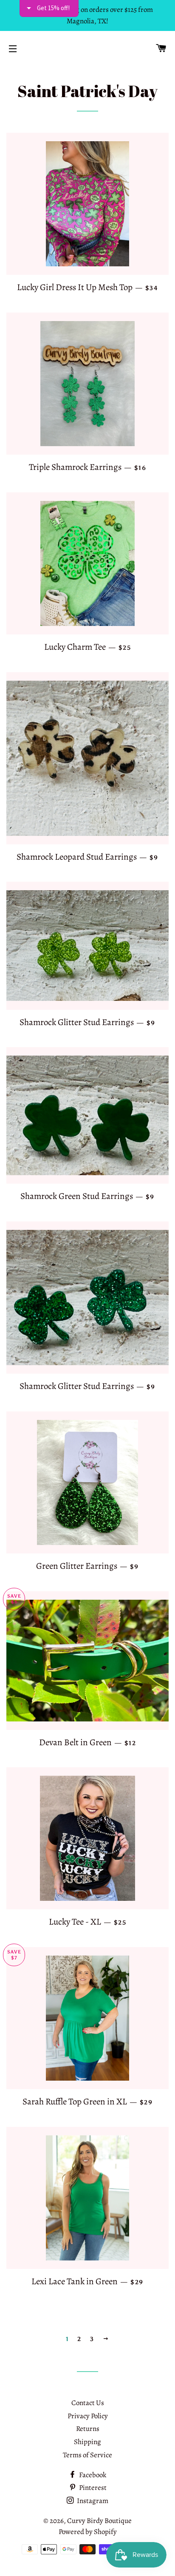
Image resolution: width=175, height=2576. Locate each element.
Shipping (87, 2442)
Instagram (92, 2501)
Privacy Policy (88, 2416)
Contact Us (88, 2403)
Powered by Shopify (88, 2532)
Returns (88, 2429)
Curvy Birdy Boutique (99, 2521)
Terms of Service (87, 2455)
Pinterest (92, 2488)
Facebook (92, 2475)
